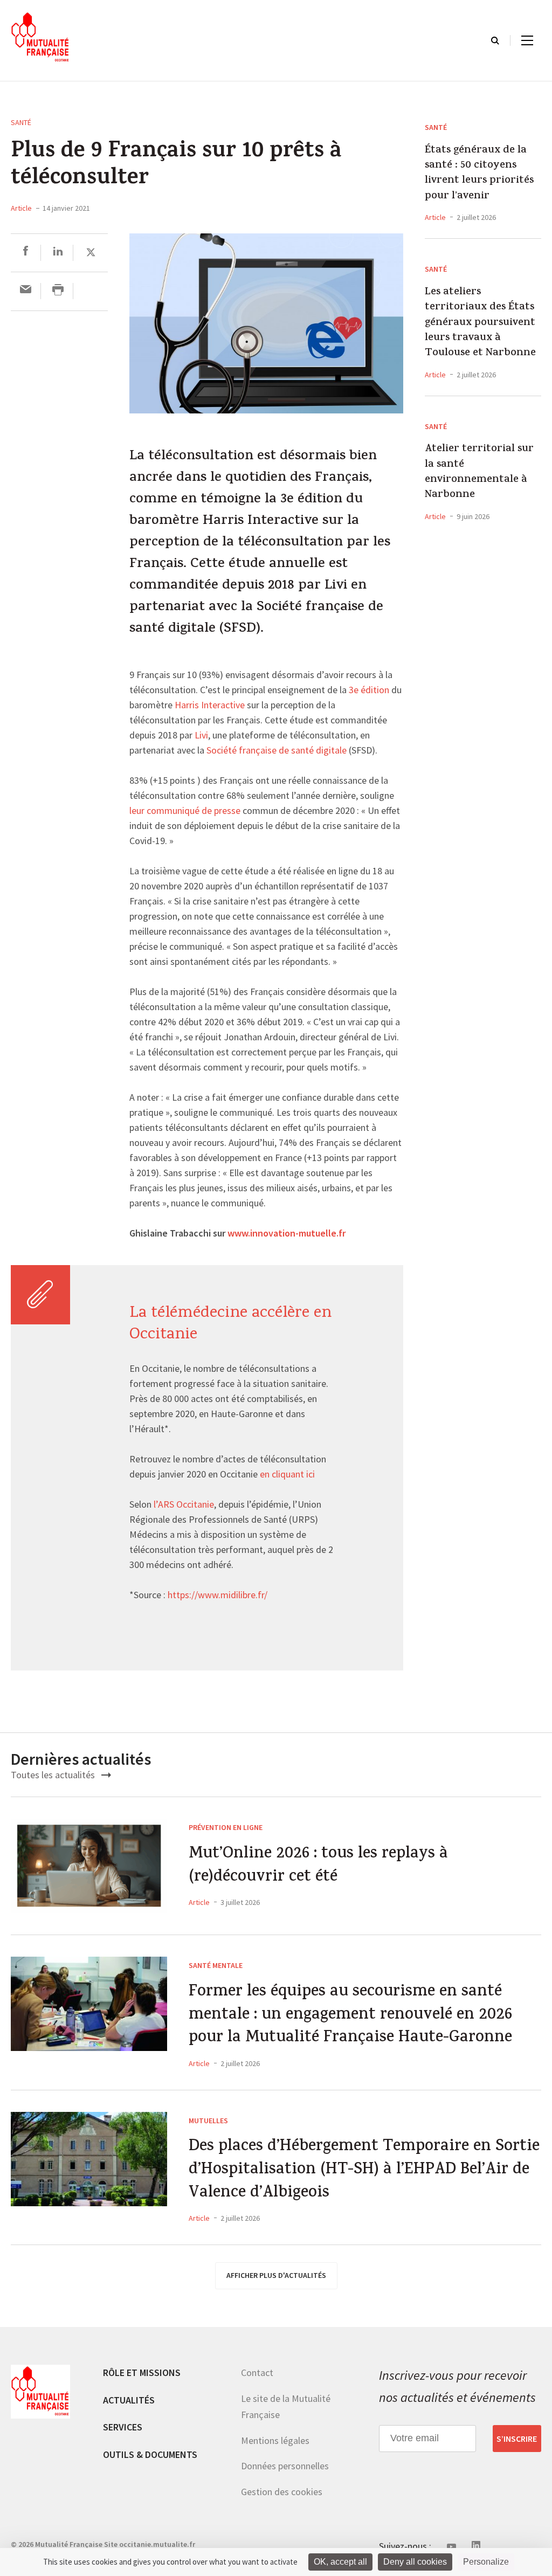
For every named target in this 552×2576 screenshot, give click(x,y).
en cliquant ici (287, 1475)
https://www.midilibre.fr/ (218, 1596)
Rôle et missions (142, 2373)
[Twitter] (91, 253)
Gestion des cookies (282, 2492)
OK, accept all (340, 2562)
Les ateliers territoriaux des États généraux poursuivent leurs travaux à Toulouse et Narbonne (480, 323)
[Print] (58, 291)
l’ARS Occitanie (184, 1505)
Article (21, 208)
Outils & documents (150, 2454)
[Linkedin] (58, 253)
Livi (201, 736)
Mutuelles (208, 2121)
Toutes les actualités (54, 1775)
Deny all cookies (415, 2562)
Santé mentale (216, 1965)
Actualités (129, 2400)
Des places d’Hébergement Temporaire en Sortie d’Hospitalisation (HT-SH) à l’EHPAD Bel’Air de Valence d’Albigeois (364, 2171)
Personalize (486, 2562)
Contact (257, 2373)
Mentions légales (275, 2440)
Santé (21, 122)
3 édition (369, 690)
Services (123, 2427)
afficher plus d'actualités (276, 2275)
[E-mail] (26, 291)
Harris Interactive (210, 706)
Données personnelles (285, 2466)
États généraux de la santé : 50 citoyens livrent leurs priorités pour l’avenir (479, 174)
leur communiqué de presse (185, 811)
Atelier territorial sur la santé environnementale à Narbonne (479, 473)
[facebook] (26, 253)
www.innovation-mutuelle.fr (287, 1234)
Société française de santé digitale (277, 751)
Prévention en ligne (226, 1827)
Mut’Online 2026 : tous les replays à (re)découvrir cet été (318, 1866)
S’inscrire (517, 2439)
